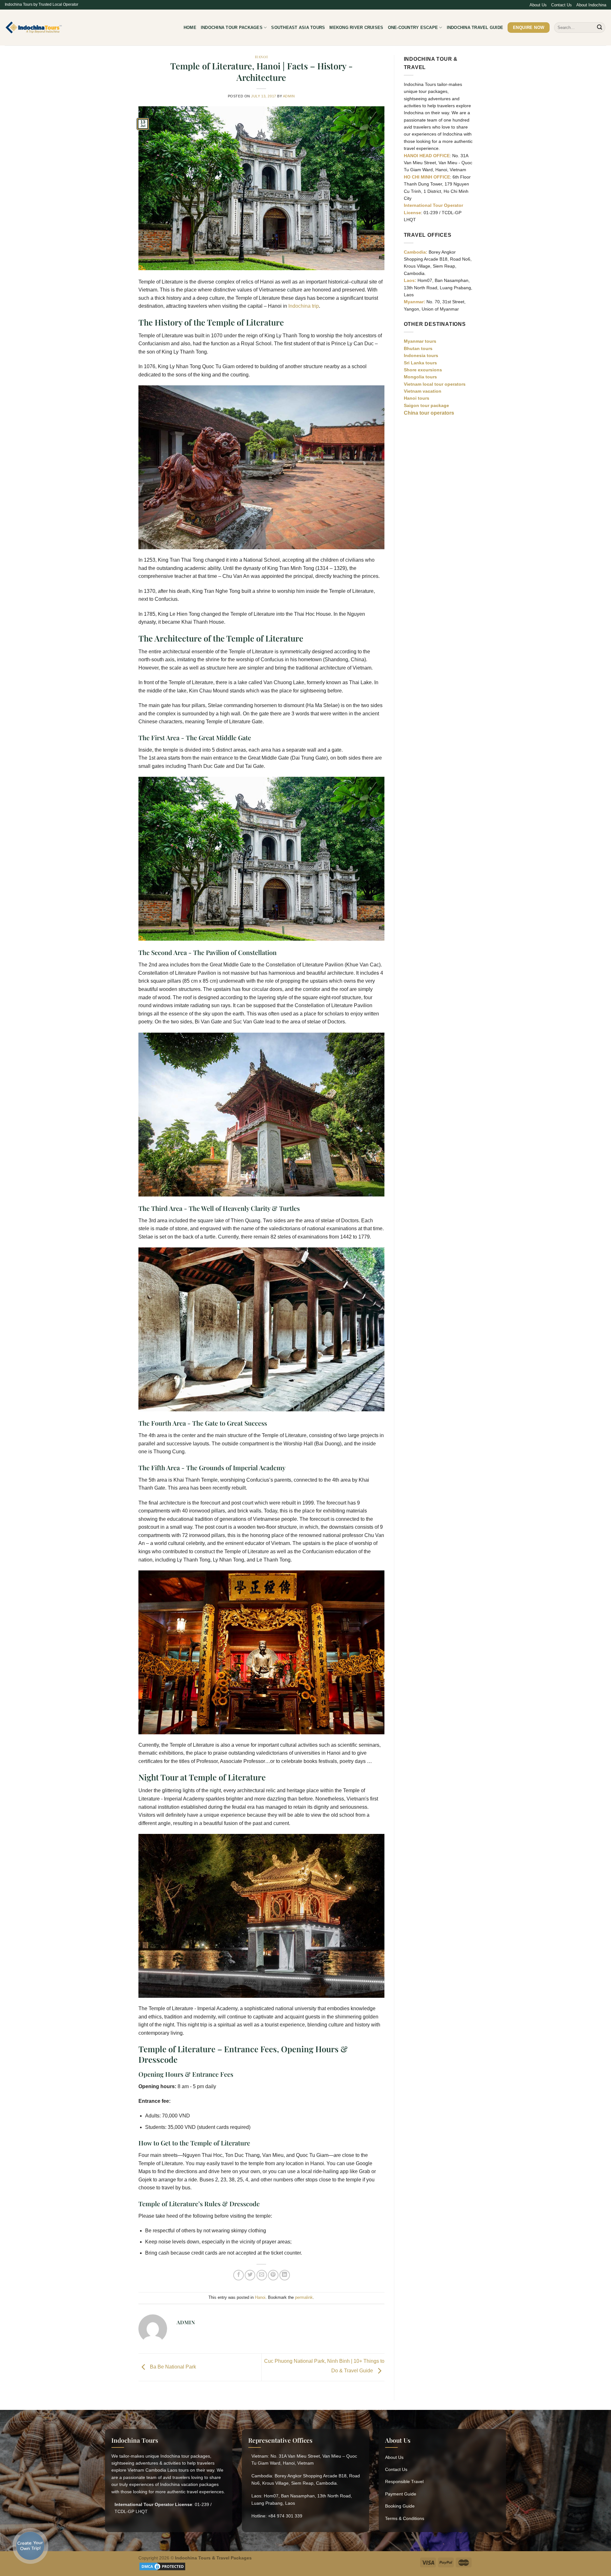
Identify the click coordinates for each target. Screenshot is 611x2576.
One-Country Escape (413, 28)
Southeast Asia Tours (298, 28)
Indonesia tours (421, 355)
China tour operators (429, 413)
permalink (304, 2297)
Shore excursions (423, 370)
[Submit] (600, 28)
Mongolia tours (420, 377)
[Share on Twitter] (250, 2275)
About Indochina (591, 5)
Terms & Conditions (405, 2518)
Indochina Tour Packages (232, 28)
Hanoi (261, 57)
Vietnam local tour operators (435, 384)
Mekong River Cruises (356, 28)
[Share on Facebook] (239, 2275)
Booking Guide (400, 2506)
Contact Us (562, 5)
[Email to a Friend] (262, 2275)
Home (190, 28)
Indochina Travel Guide (475, 28)
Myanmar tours (420, 341)
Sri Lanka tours (420, 363)
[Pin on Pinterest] (273, 2275)
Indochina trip (304, 306)
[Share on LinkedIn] (285, 2275)
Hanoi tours (417, 398)
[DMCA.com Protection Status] (162, 2566)
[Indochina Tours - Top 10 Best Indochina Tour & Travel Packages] (34, 28)
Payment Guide (401, 2494)
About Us (538, 5)
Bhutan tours (418, 348)
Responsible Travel (404, 2481)
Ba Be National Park (172, 2367)
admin (289, 96)
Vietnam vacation (423, 391)
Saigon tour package (426, 405)
